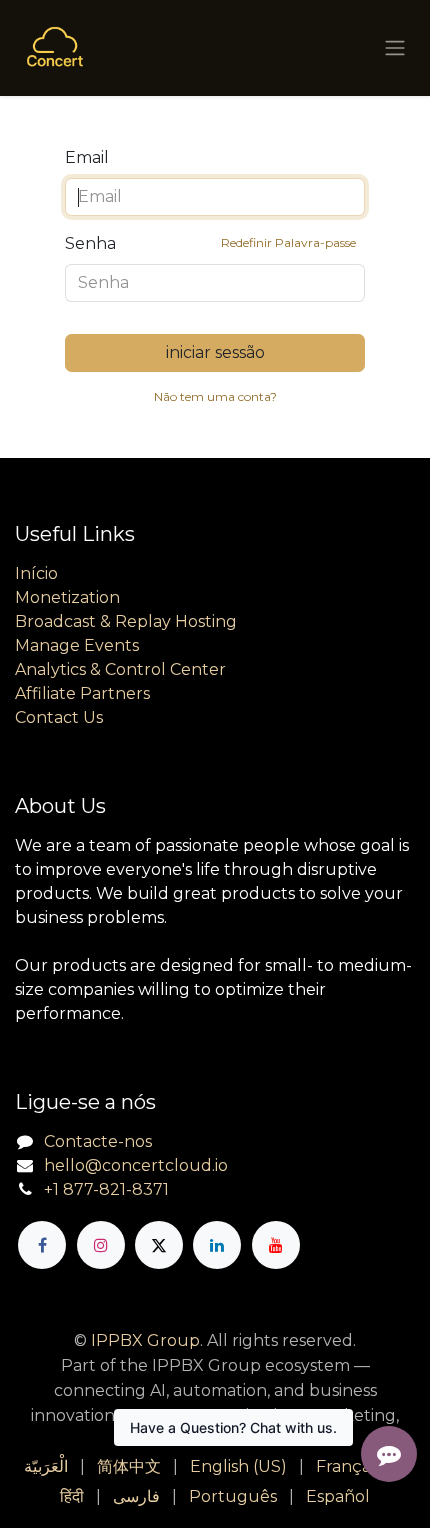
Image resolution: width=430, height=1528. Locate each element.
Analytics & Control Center (120, 669)
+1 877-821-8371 (106, 1189)
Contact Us (59, 717)
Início (36, 573)
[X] (159, 1245)
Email (87, 157)
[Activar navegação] (395, 48)
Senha (210, 243)
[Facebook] (42, 1245)
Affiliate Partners (82, 693)
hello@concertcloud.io (136, 1165)
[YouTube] (276, 1245)
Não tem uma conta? (215, 396)
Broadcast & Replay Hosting (126, 621)
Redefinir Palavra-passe (288, 242)
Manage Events (77, 645)
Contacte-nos (98, 1141)
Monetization (67, 597)
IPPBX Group (145, 1340)
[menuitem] (46, 1467)
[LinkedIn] (217, 1245)
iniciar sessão (215, 352)
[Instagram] (101, 1245)
